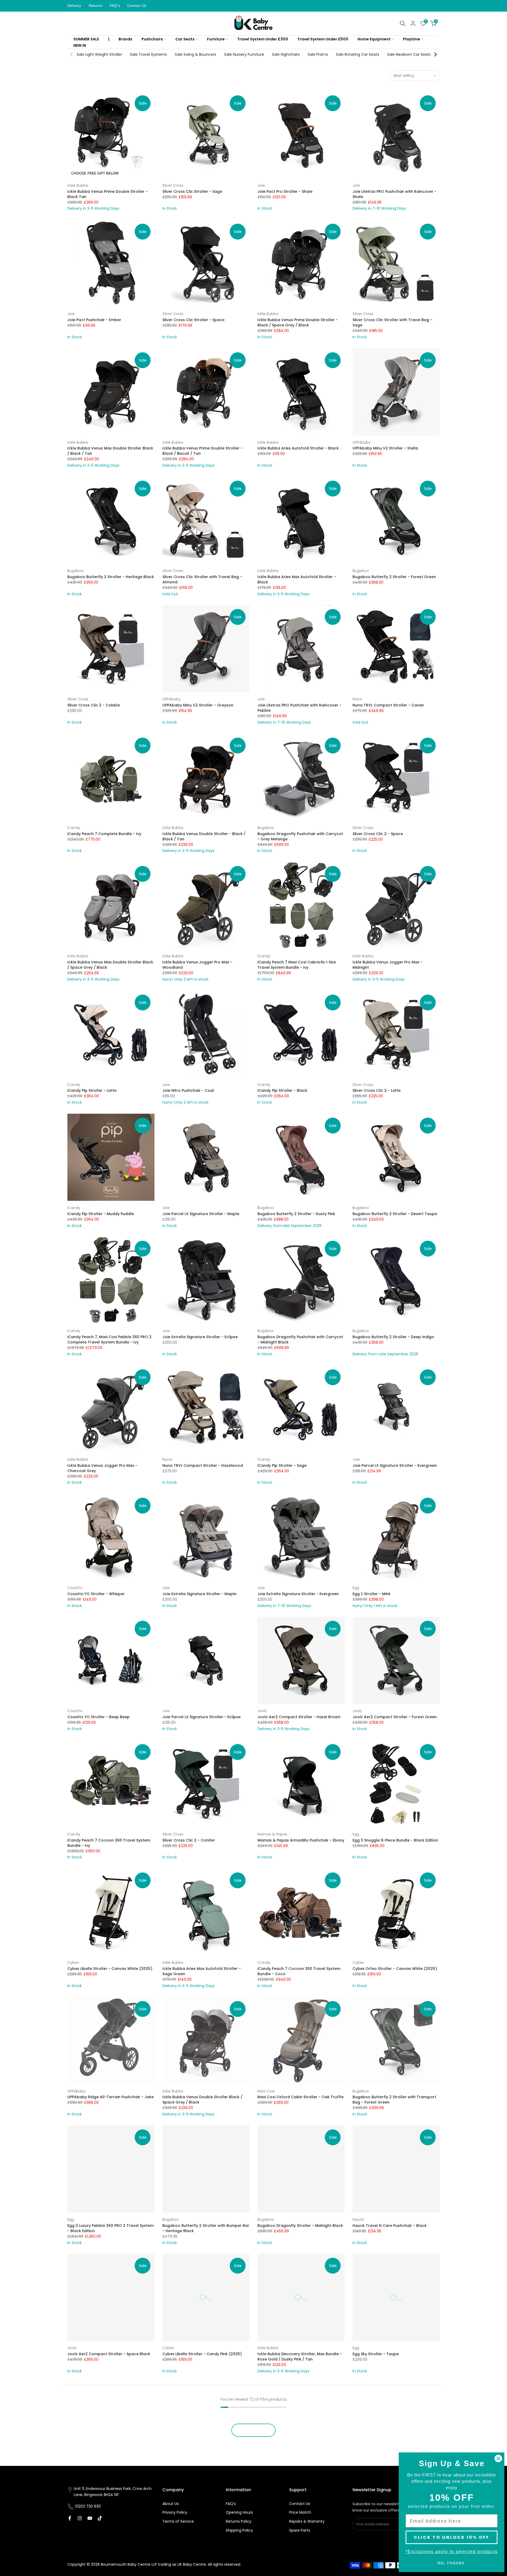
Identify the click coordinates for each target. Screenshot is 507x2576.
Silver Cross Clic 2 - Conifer (189, 1840)
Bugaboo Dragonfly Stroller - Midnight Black (300, 2226)
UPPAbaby (362, 442)
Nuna (357, 699)
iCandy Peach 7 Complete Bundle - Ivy (104, 834)
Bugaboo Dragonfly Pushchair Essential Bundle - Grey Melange (200, 2485)
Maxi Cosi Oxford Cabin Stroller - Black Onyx (395, 2483)
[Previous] (72, 54)
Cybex (73, 1963)
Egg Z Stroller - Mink (372, 1594)
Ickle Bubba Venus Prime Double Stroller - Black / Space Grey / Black (298, 322)
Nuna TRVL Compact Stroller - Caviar (388, 705)
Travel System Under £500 (323, 39)
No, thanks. (452, 2563)
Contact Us (137, 6)
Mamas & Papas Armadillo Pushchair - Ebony (301, 1840)
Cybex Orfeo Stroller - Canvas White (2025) (395, 1969)
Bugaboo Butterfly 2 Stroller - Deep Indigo (393, 1337)
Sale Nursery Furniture (244, 54)
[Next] (435, 54)
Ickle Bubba (78, 185)
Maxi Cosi (266, 2091)
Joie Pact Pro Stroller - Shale (285, 191)
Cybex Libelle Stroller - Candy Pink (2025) (202, 2354)
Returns (95, 6)
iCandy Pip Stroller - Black (282, 1090)
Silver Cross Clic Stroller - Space (193, 320)
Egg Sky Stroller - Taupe (376, 2354)
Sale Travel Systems (148, 54)
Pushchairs (152, 39)
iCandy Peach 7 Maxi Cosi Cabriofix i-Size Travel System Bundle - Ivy (297, 965)
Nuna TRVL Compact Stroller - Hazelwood (203, 1465)
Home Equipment (374, 39)
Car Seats (185, 39)
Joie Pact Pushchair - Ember (94, 320)
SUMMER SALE (86, 39)
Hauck (358, 2219)
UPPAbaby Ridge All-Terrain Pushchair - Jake (111, 2097)
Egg (356, 1588)
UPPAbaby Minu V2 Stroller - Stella (385, 448)
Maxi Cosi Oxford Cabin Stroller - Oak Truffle (301, 2097)
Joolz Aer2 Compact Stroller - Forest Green (395, 1717)
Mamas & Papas (272, 1834)
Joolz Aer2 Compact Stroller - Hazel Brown (299, 1717)
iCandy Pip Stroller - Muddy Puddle (101, 1214)
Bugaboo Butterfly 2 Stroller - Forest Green (394, 577)
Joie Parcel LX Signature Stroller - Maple (201, 1214)
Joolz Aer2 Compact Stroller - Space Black (109, 2354)
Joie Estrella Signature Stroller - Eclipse (200, 1337)
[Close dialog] (498, 2458)
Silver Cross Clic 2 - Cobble (94, 705)
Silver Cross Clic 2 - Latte (377, 1090)
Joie (261, 185)
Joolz (262, 1711)
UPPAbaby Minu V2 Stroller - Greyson (198, 705)
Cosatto (75, 1588)
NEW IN (80, 45)
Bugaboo (76, 571)
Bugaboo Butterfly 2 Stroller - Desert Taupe (395, 1214)
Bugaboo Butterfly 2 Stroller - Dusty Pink (296, 1214)
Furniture (216, 39)
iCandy (74, 828)
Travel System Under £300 (263, 39)
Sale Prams (318, 54)
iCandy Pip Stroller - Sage (282, 1465)
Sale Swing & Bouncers (196, 54)
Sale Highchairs (286, 54)
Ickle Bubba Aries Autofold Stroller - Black (298, 448)
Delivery (74, 6)
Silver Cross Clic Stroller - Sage (192, 191)
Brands (125, 39)
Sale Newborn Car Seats (409, 54)
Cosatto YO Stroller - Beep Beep (98, 1717)
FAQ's (115, 6)
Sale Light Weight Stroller (99, 54)
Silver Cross (173, 185)
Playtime (412, 39)
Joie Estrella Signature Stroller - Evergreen (298, 1594)
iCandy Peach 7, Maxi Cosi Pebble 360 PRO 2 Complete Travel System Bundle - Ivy (109, 1339)
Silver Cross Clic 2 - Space (378, 834)
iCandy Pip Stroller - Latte (92, 1090)
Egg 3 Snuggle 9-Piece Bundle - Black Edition (395, 1840)
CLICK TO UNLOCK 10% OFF (452, 2537)
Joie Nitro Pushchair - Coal (188, 1090)
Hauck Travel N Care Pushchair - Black (390, 2226)
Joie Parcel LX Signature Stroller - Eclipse (201, 1717)
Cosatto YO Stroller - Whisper (96, 1594)
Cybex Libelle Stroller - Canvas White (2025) (110, 1969)
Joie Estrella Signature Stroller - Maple (199, 1594)
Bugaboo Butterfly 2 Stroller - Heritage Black (111, 577)
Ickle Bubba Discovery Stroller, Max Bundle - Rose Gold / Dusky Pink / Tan (300, 2357)
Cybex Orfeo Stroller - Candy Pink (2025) (107, 2483)
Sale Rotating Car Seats (358, 54)
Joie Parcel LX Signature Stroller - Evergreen (395, 1465)
